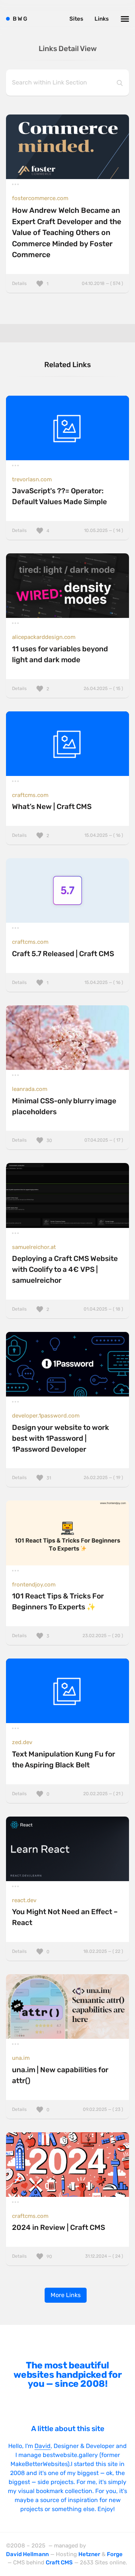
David (43, 2446)
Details (67, 283)
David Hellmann (27, 2554)
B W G (20, 19)
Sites (76, 19)
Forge (115, 2554)
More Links (66, 2295)
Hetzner (89, 2554)
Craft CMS (59, 2562)
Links (102, 19)
